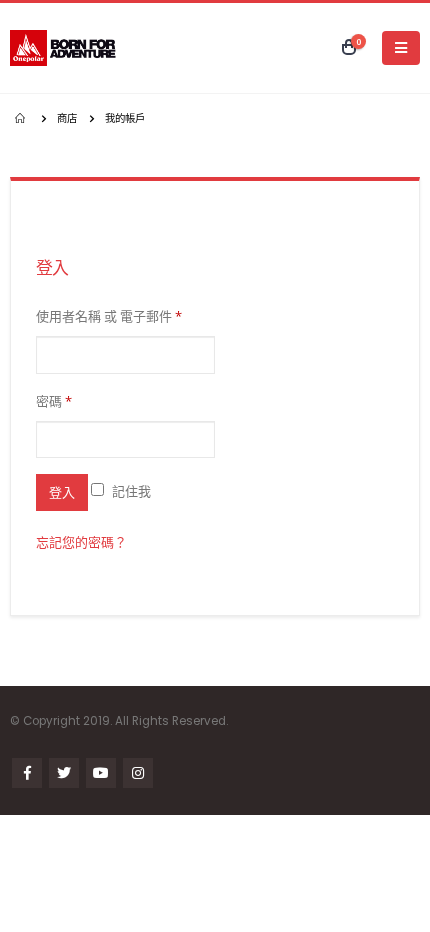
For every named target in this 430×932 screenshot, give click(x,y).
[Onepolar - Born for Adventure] (65, 48)
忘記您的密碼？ (81, 542)
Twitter (64, 773)
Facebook (27, 773)
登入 (62, 492)
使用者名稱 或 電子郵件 (109, 316)
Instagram (138, 773)
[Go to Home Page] (22, 118)
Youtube (101, 773)
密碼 (54, 401)
